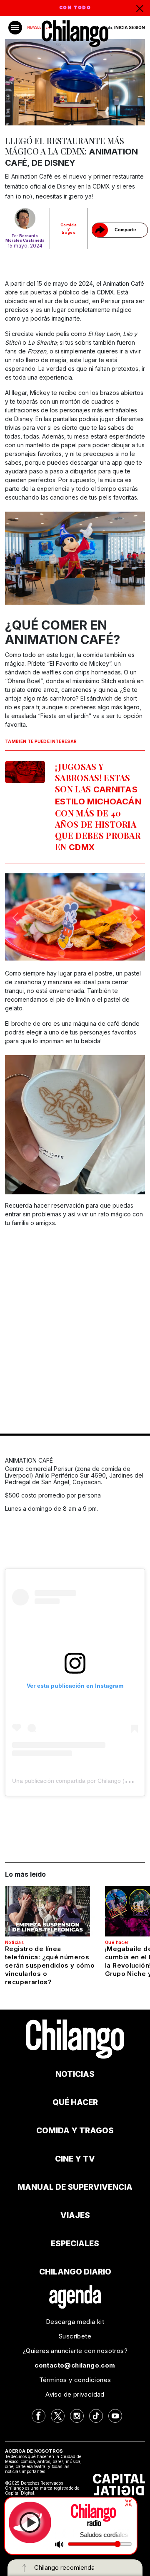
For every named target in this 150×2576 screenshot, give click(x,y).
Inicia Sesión (130, 27)
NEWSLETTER (38, 27)
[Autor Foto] (25, 218)
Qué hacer (117, 1942)
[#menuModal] (15, 28)
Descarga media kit (75, 2322)
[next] (135, 918)
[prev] (15, 918)
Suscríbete (75, 2336)
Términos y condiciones (75, 2380)
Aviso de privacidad (75, 2394)
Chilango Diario (75, 2272)
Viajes (75, 2215)
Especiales (75, 2244)
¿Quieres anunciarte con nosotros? (75, 2351)
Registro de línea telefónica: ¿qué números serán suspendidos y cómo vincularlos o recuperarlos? (50, 1965)
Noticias (14, 1942)
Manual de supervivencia (75, 2187)
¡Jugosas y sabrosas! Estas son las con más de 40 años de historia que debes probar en (98, 806)
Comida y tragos (69, 229)
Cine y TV (75, 2159)
